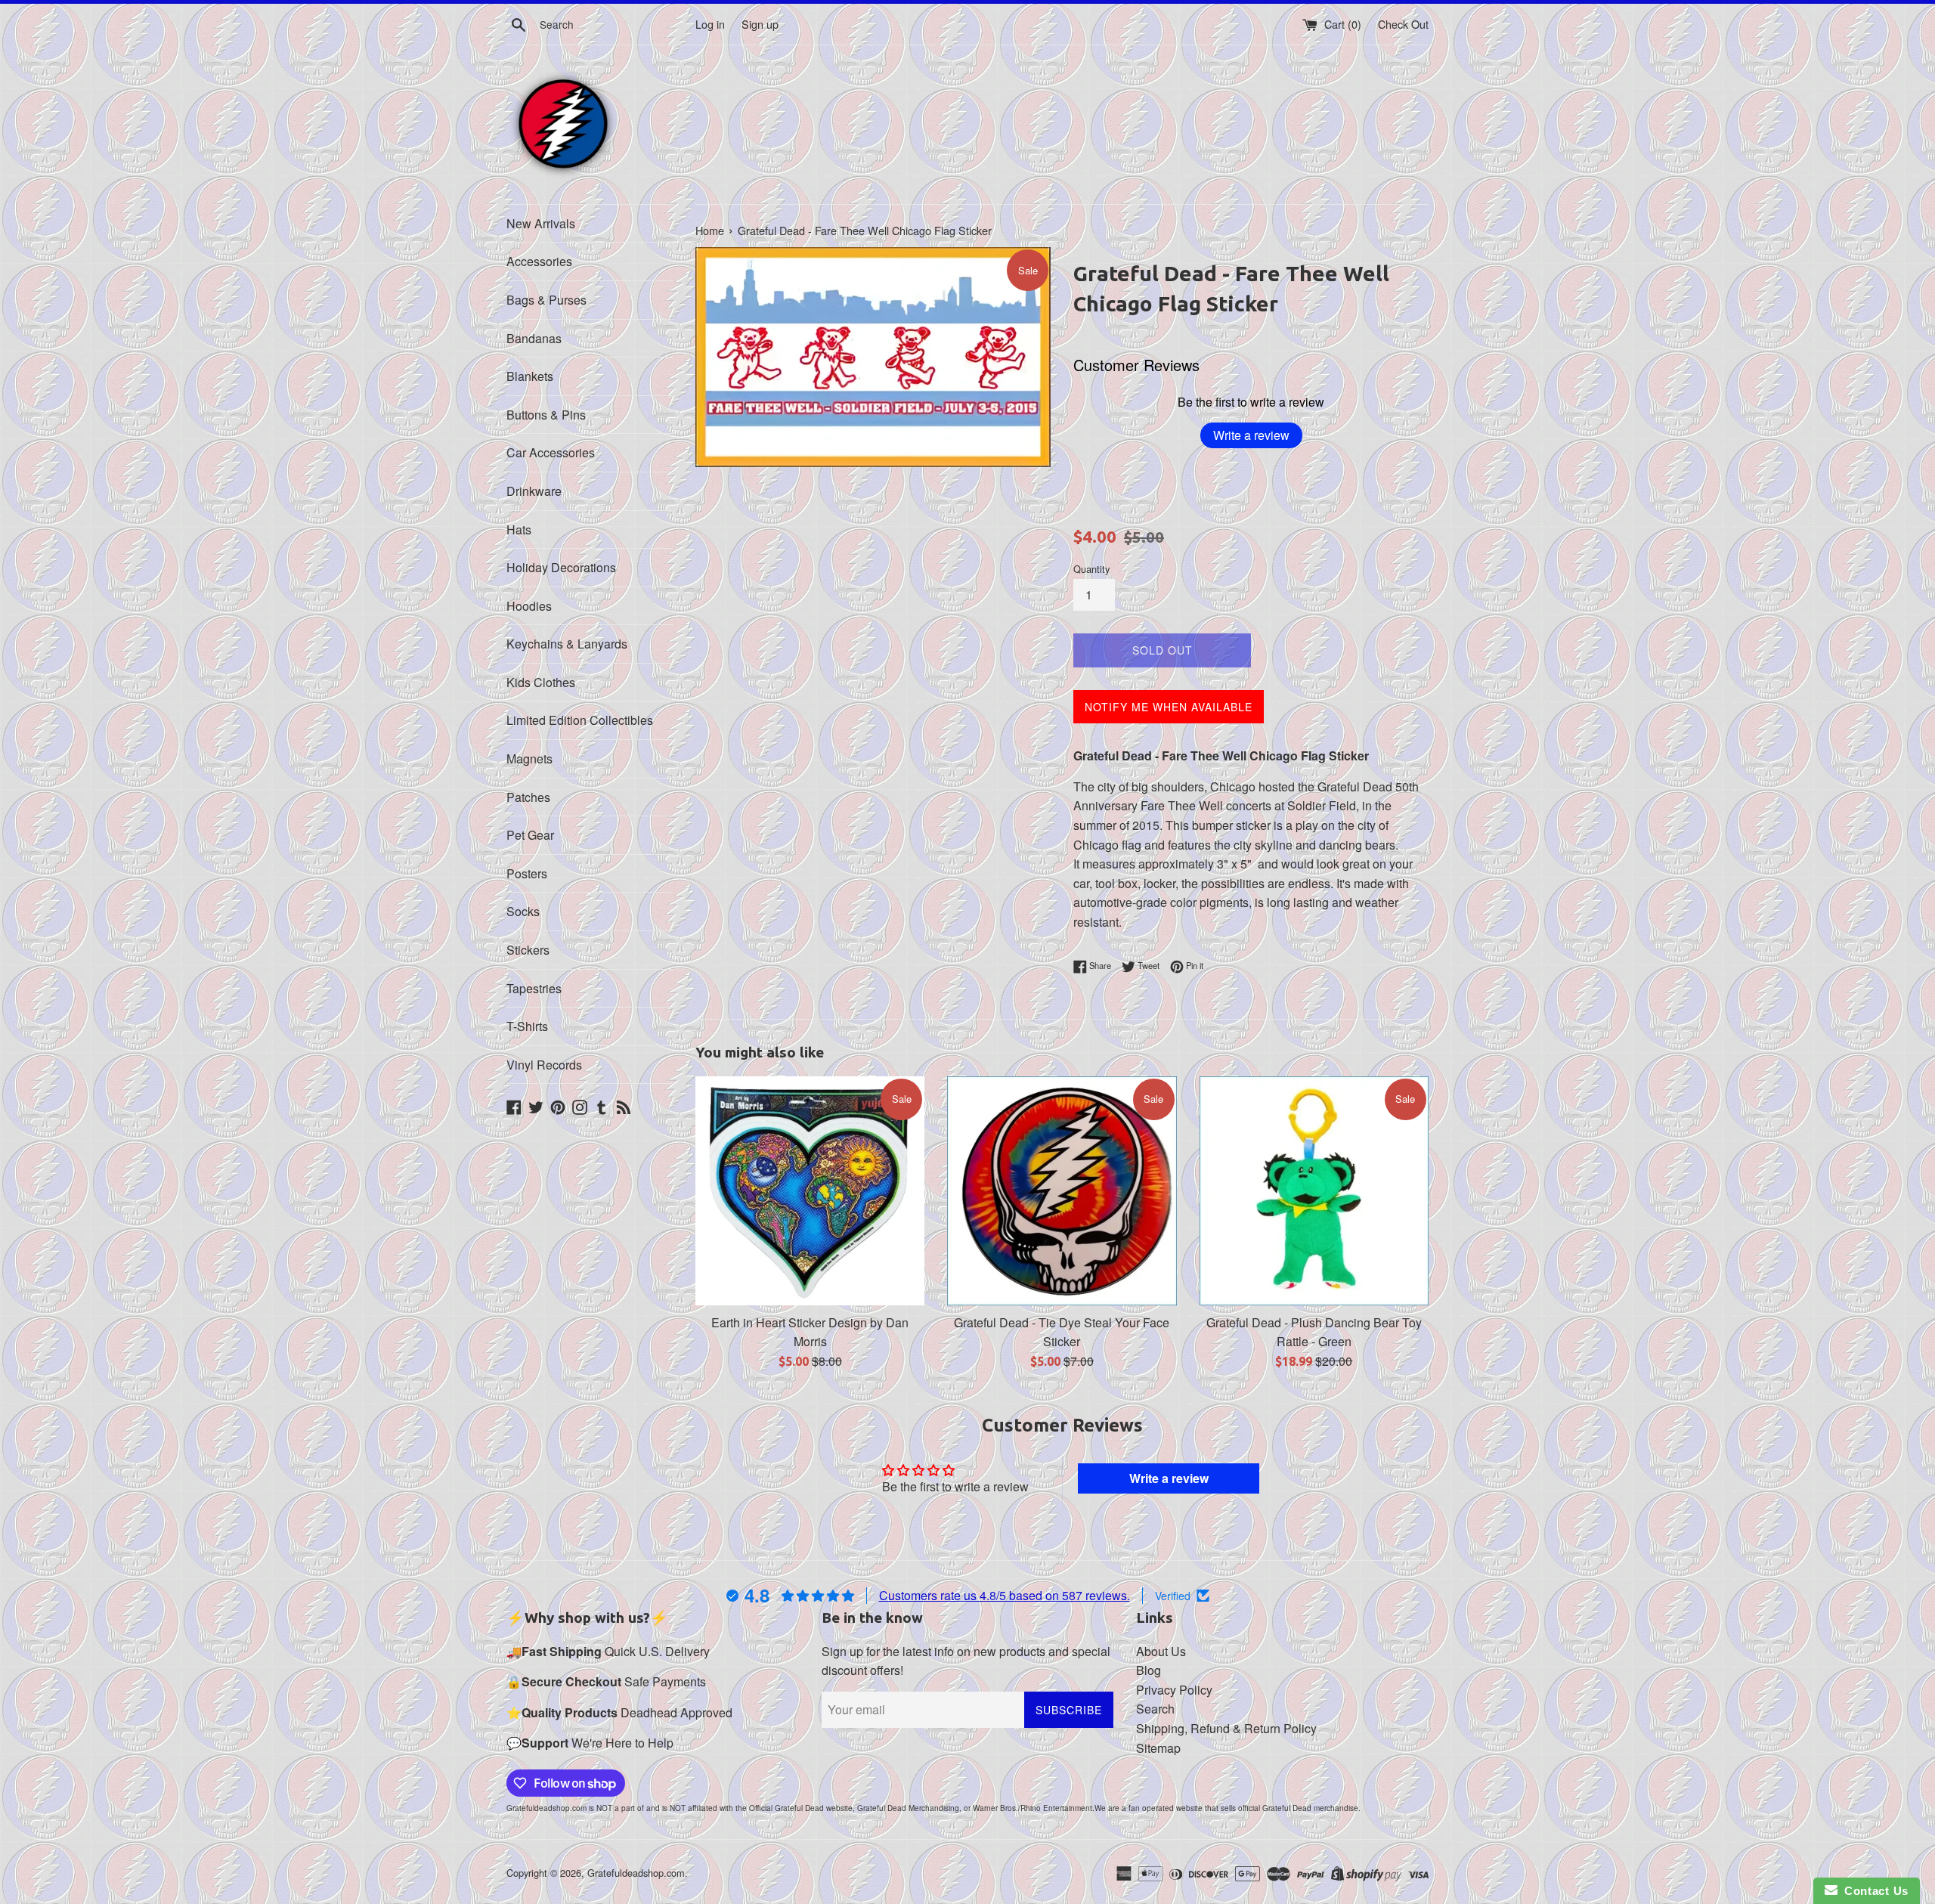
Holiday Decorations (561, 567)
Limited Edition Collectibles (580, 720)
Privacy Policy (1174, 1690)
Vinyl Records (544, 1065)
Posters (527, 873)
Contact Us (1873, 1891)
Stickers (528, 950)
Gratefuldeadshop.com (636, 1873)
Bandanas (534, 338)
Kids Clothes (541, 682)
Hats (519, 529)
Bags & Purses (546, 300)
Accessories (539, 261)
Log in (710, 24)
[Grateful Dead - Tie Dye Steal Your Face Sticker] (1062, 1191)
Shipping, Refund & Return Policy (1226, 1728)
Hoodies (529, 606)
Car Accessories (551, 452)
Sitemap (1158, 1748)
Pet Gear (530, 835)
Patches (528, 797)
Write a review (1251, 435)
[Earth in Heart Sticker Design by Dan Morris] (810, 1191)
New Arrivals (541, 223)
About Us (1161, 1651)
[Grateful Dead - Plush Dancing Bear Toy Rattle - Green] (1314, 1191)
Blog (1149, 1670)
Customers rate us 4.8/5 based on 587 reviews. (1005, 1595)
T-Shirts (527, 1026)
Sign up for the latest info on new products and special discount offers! (966, 1661)
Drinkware (534, 491)
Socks (523, 911)
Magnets (529, 759)
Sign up (760, 24)
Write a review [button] (1169, 1478)
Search (1155, 1709)
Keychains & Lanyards (567, 644)
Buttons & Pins (546, 415)
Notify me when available (1169, 707)
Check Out (1403, 24)
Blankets (530, 376)
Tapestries (534, 988)
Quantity (1091, 569)
